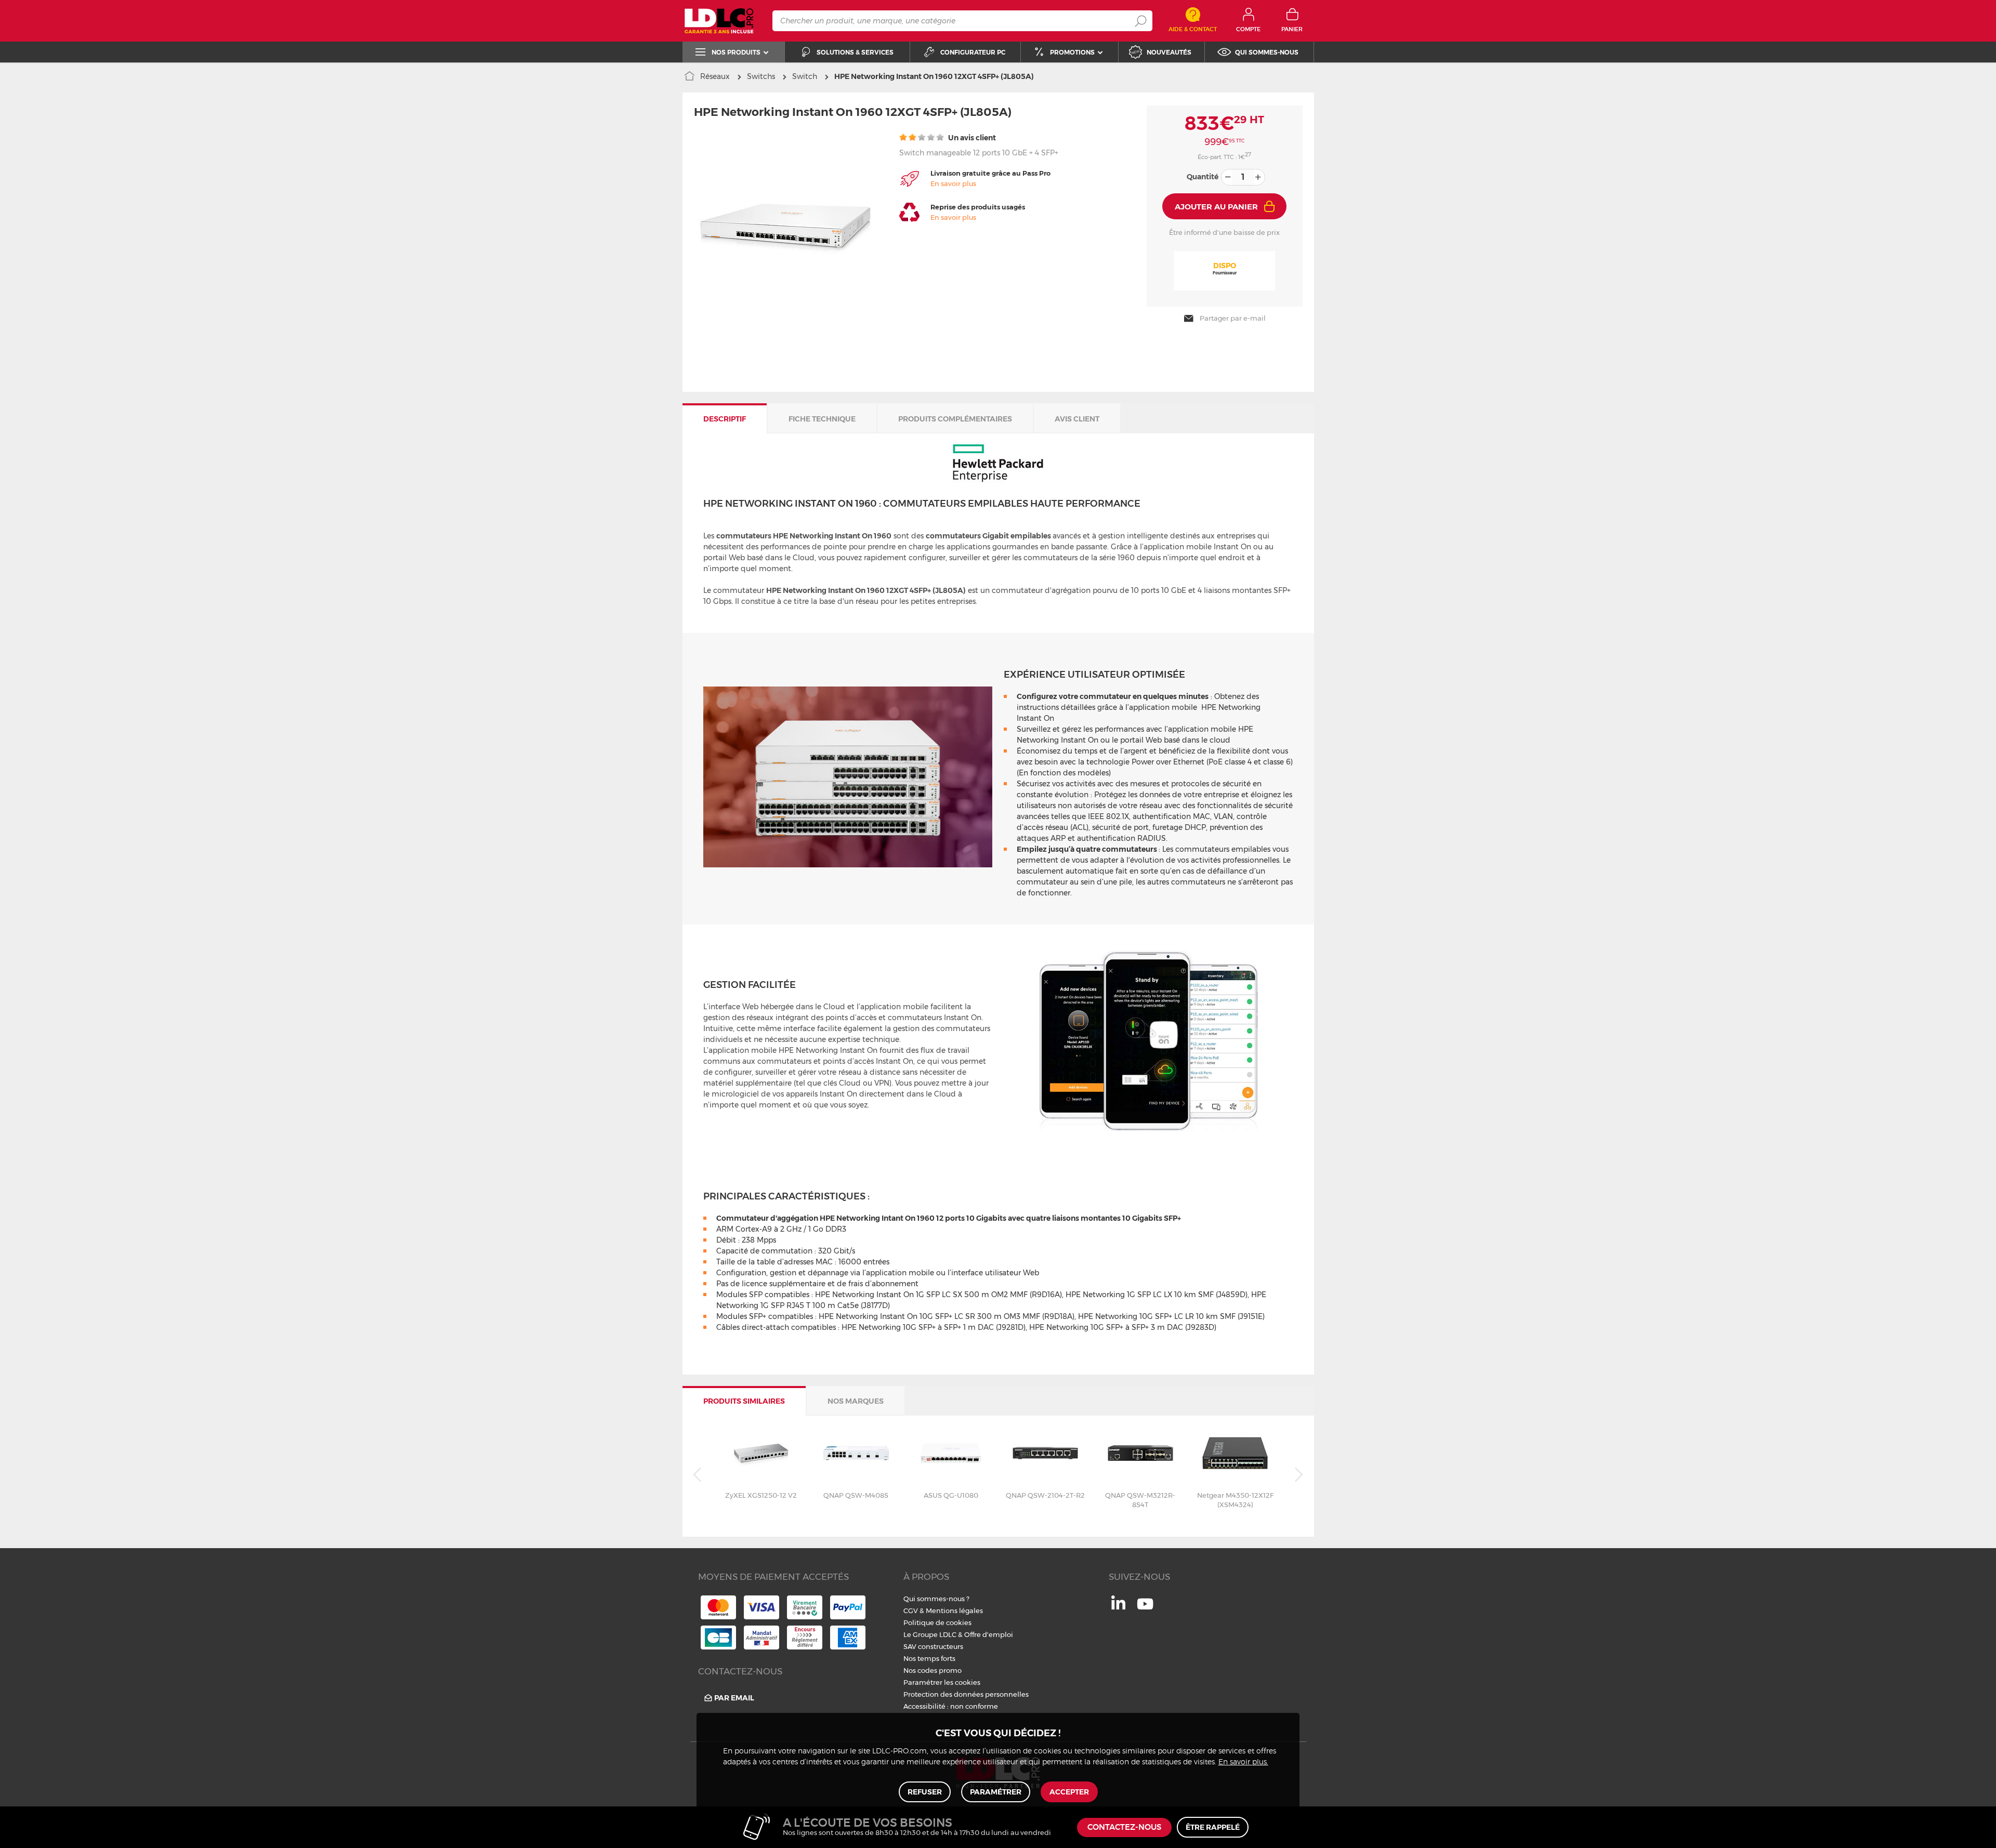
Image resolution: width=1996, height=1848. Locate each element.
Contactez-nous (1124, 1827)
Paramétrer (996, 1792)
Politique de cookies (937, 1622)
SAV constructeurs (933, 1646)
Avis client (1077, 419)
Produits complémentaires (955, 419)
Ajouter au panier (1216, 207)
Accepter (1069, 1792)
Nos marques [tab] (856, 1401)
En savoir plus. (1243, 1762)
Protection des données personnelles (966, 1694)
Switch (805, 76)
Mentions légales (954, 1611)
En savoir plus (953, 183)
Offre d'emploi (989, 1634)
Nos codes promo (933, 1670)
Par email (734, 1698)
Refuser (925, 1792)
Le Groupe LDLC (930, 1634)
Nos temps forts (929, 1658)
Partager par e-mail (1233, 318)
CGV (911, 1611)
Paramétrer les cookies (942, 1682)
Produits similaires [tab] (744, 1401)
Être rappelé (1213, 1827)
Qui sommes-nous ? (936, 1599)
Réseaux (715, 76)
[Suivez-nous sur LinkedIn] (1118, 1607)
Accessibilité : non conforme (951, 1706)
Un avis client (971, 138)
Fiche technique (822, 419)
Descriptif (725, 419)
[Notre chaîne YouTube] (1145, 1609)
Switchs (761, 76)
